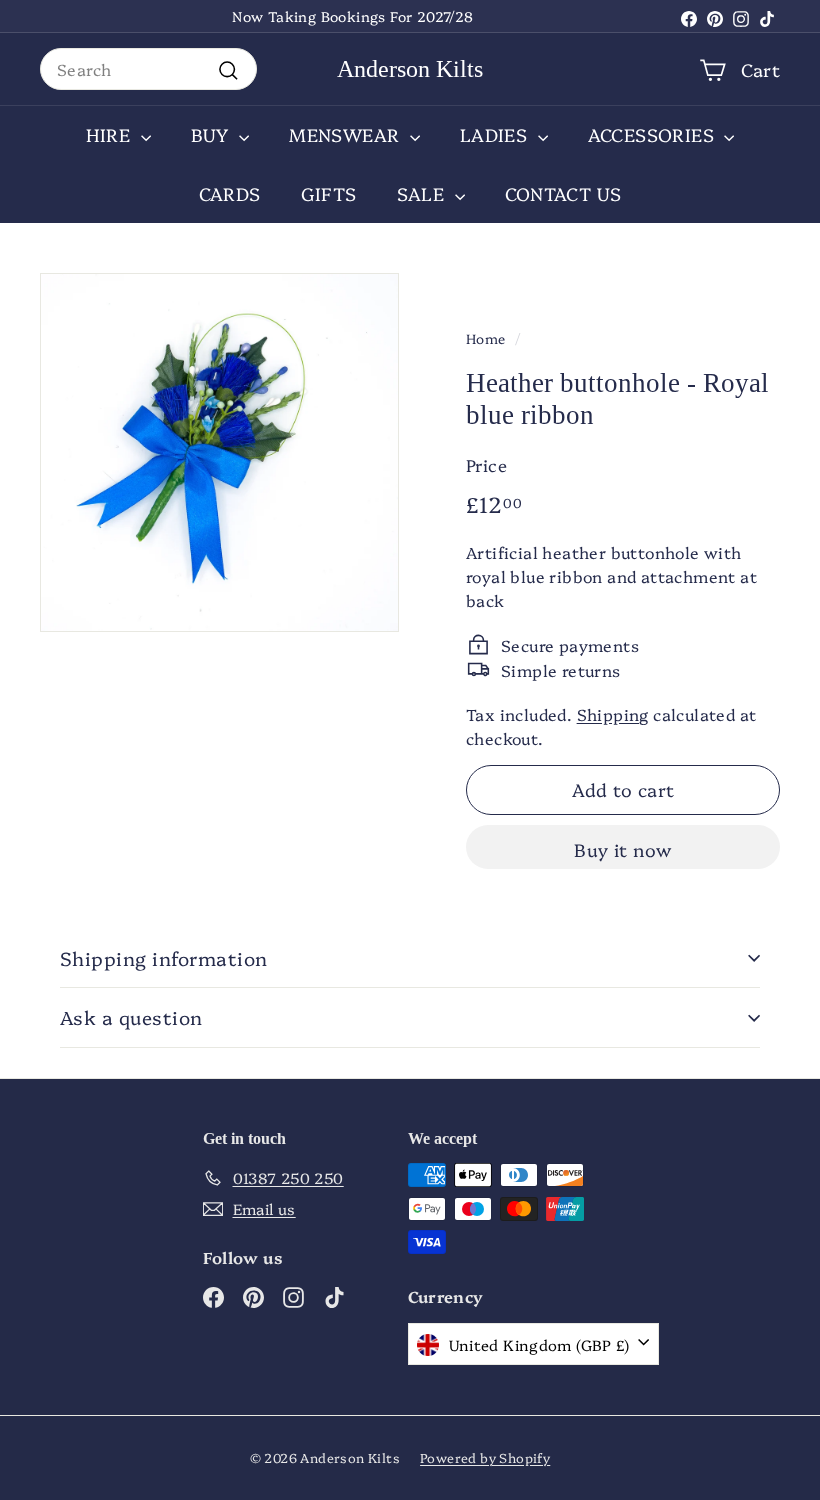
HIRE (111, 134)
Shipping (613, 714)
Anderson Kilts (410, 69)
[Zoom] (219, 452)
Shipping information (164, 958)
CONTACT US (563, 193)
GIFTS (329, 193)
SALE (423, 193)
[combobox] (148, 69)
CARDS (230, 193)
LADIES (496, 134)
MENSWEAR (347, 134)
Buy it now (623, 849)
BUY (213, 134)
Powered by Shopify (485, 1457)
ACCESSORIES (654, 134)
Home (486, 338)
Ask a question (131, 1017)
